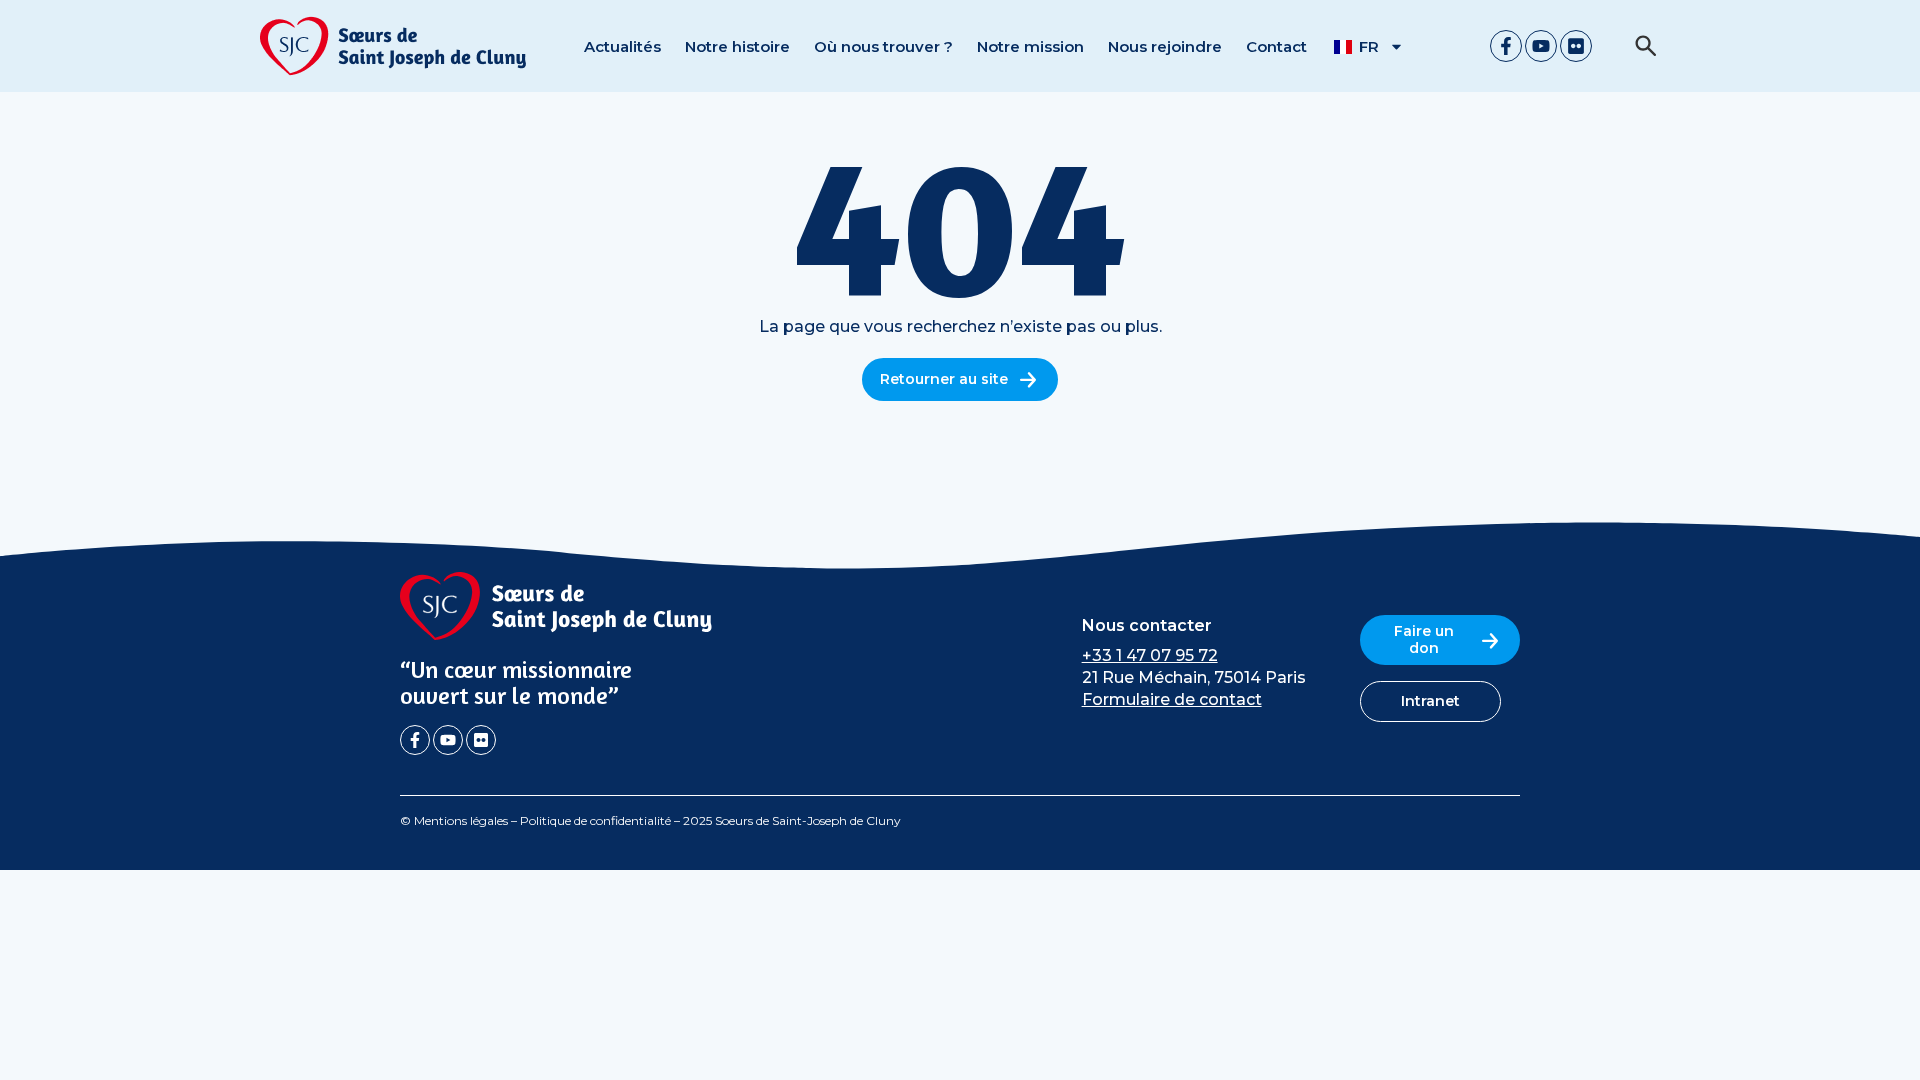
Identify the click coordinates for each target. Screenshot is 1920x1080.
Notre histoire (737, 46)
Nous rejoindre (1165, 46)
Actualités (622, 46)
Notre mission (1030, 46)
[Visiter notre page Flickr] (1576, 46)
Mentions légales (461, 820)
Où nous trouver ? (883, 46)
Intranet (1430, 701)
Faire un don (1424, 639)
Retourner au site (944, 379)
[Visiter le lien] (394, 46)
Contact (1276, 46)
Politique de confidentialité (595, 820)
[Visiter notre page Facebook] (1506, 46)
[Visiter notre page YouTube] (1541, 46)
